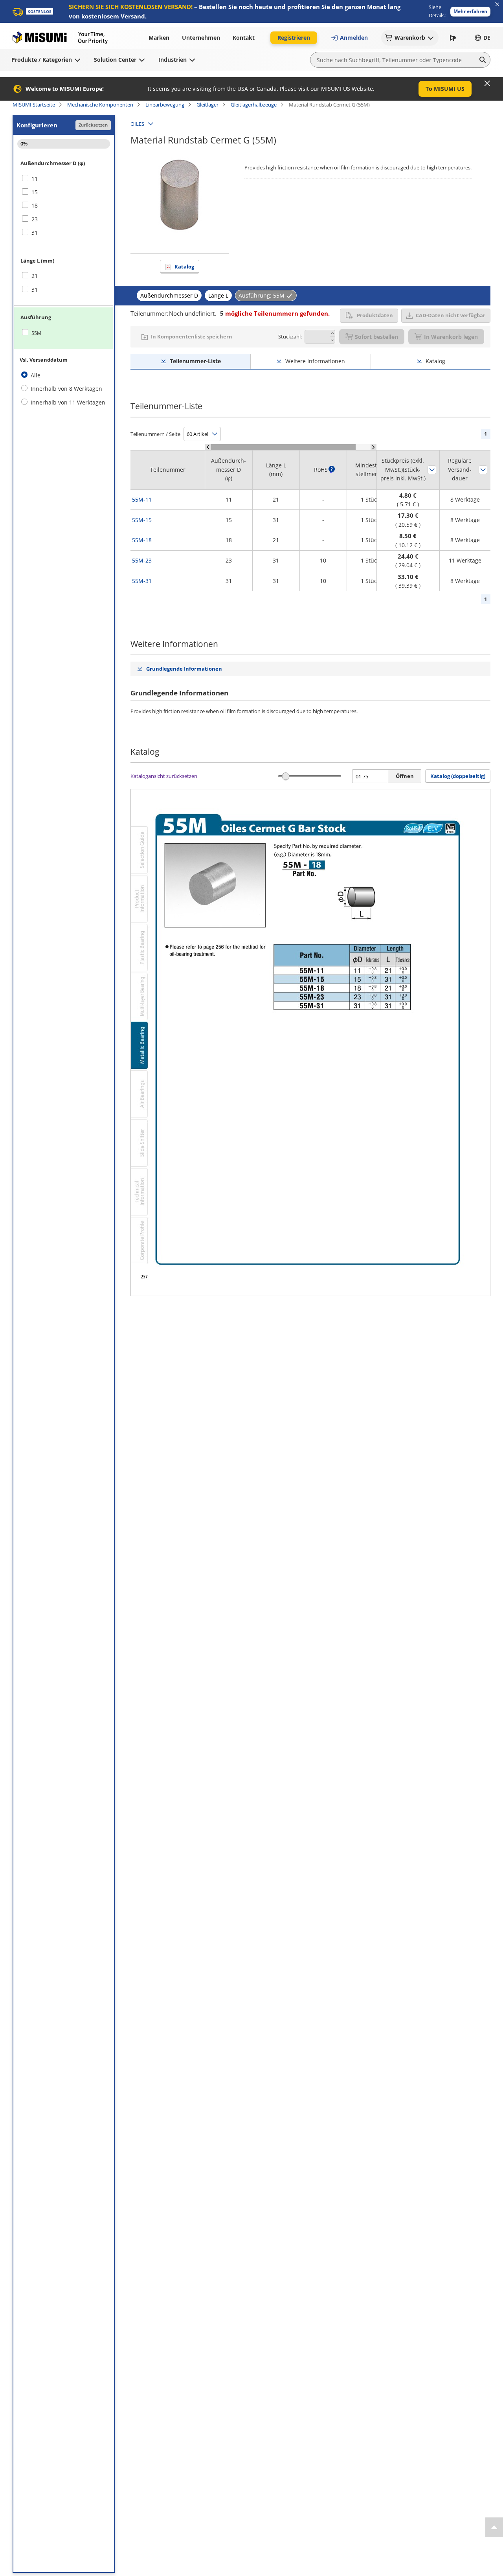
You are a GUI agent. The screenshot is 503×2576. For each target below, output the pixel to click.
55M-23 (142, 560)
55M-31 (142, 581)
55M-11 (142, 499)
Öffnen (405, 776)
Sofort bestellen (376, 337)
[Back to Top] (494, 2527)
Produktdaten (375, 315)
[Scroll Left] (208, 447)
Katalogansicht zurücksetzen (164, 776)
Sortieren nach (432, 470)
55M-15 (142, 520)
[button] (470, 12)
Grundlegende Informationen (184, 669)
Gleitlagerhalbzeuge (254, 105)
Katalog (184, 267)
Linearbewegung (165, 105)
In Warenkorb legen (451, 337)
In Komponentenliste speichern (192, 336)
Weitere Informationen (315, 361)
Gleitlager (207, 105)
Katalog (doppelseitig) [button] (458, 776)
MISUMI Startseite (34, 105)
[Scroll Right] (374, 447)
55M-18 (142, 540)
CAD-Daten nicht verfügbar (451, 315)
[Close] (487, 83)
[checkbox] (64, 179)
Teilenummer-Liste (195, 361)
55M (36, 333)
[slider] (286, 776)
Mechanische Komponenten (100, 105)
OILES (137, 124)
